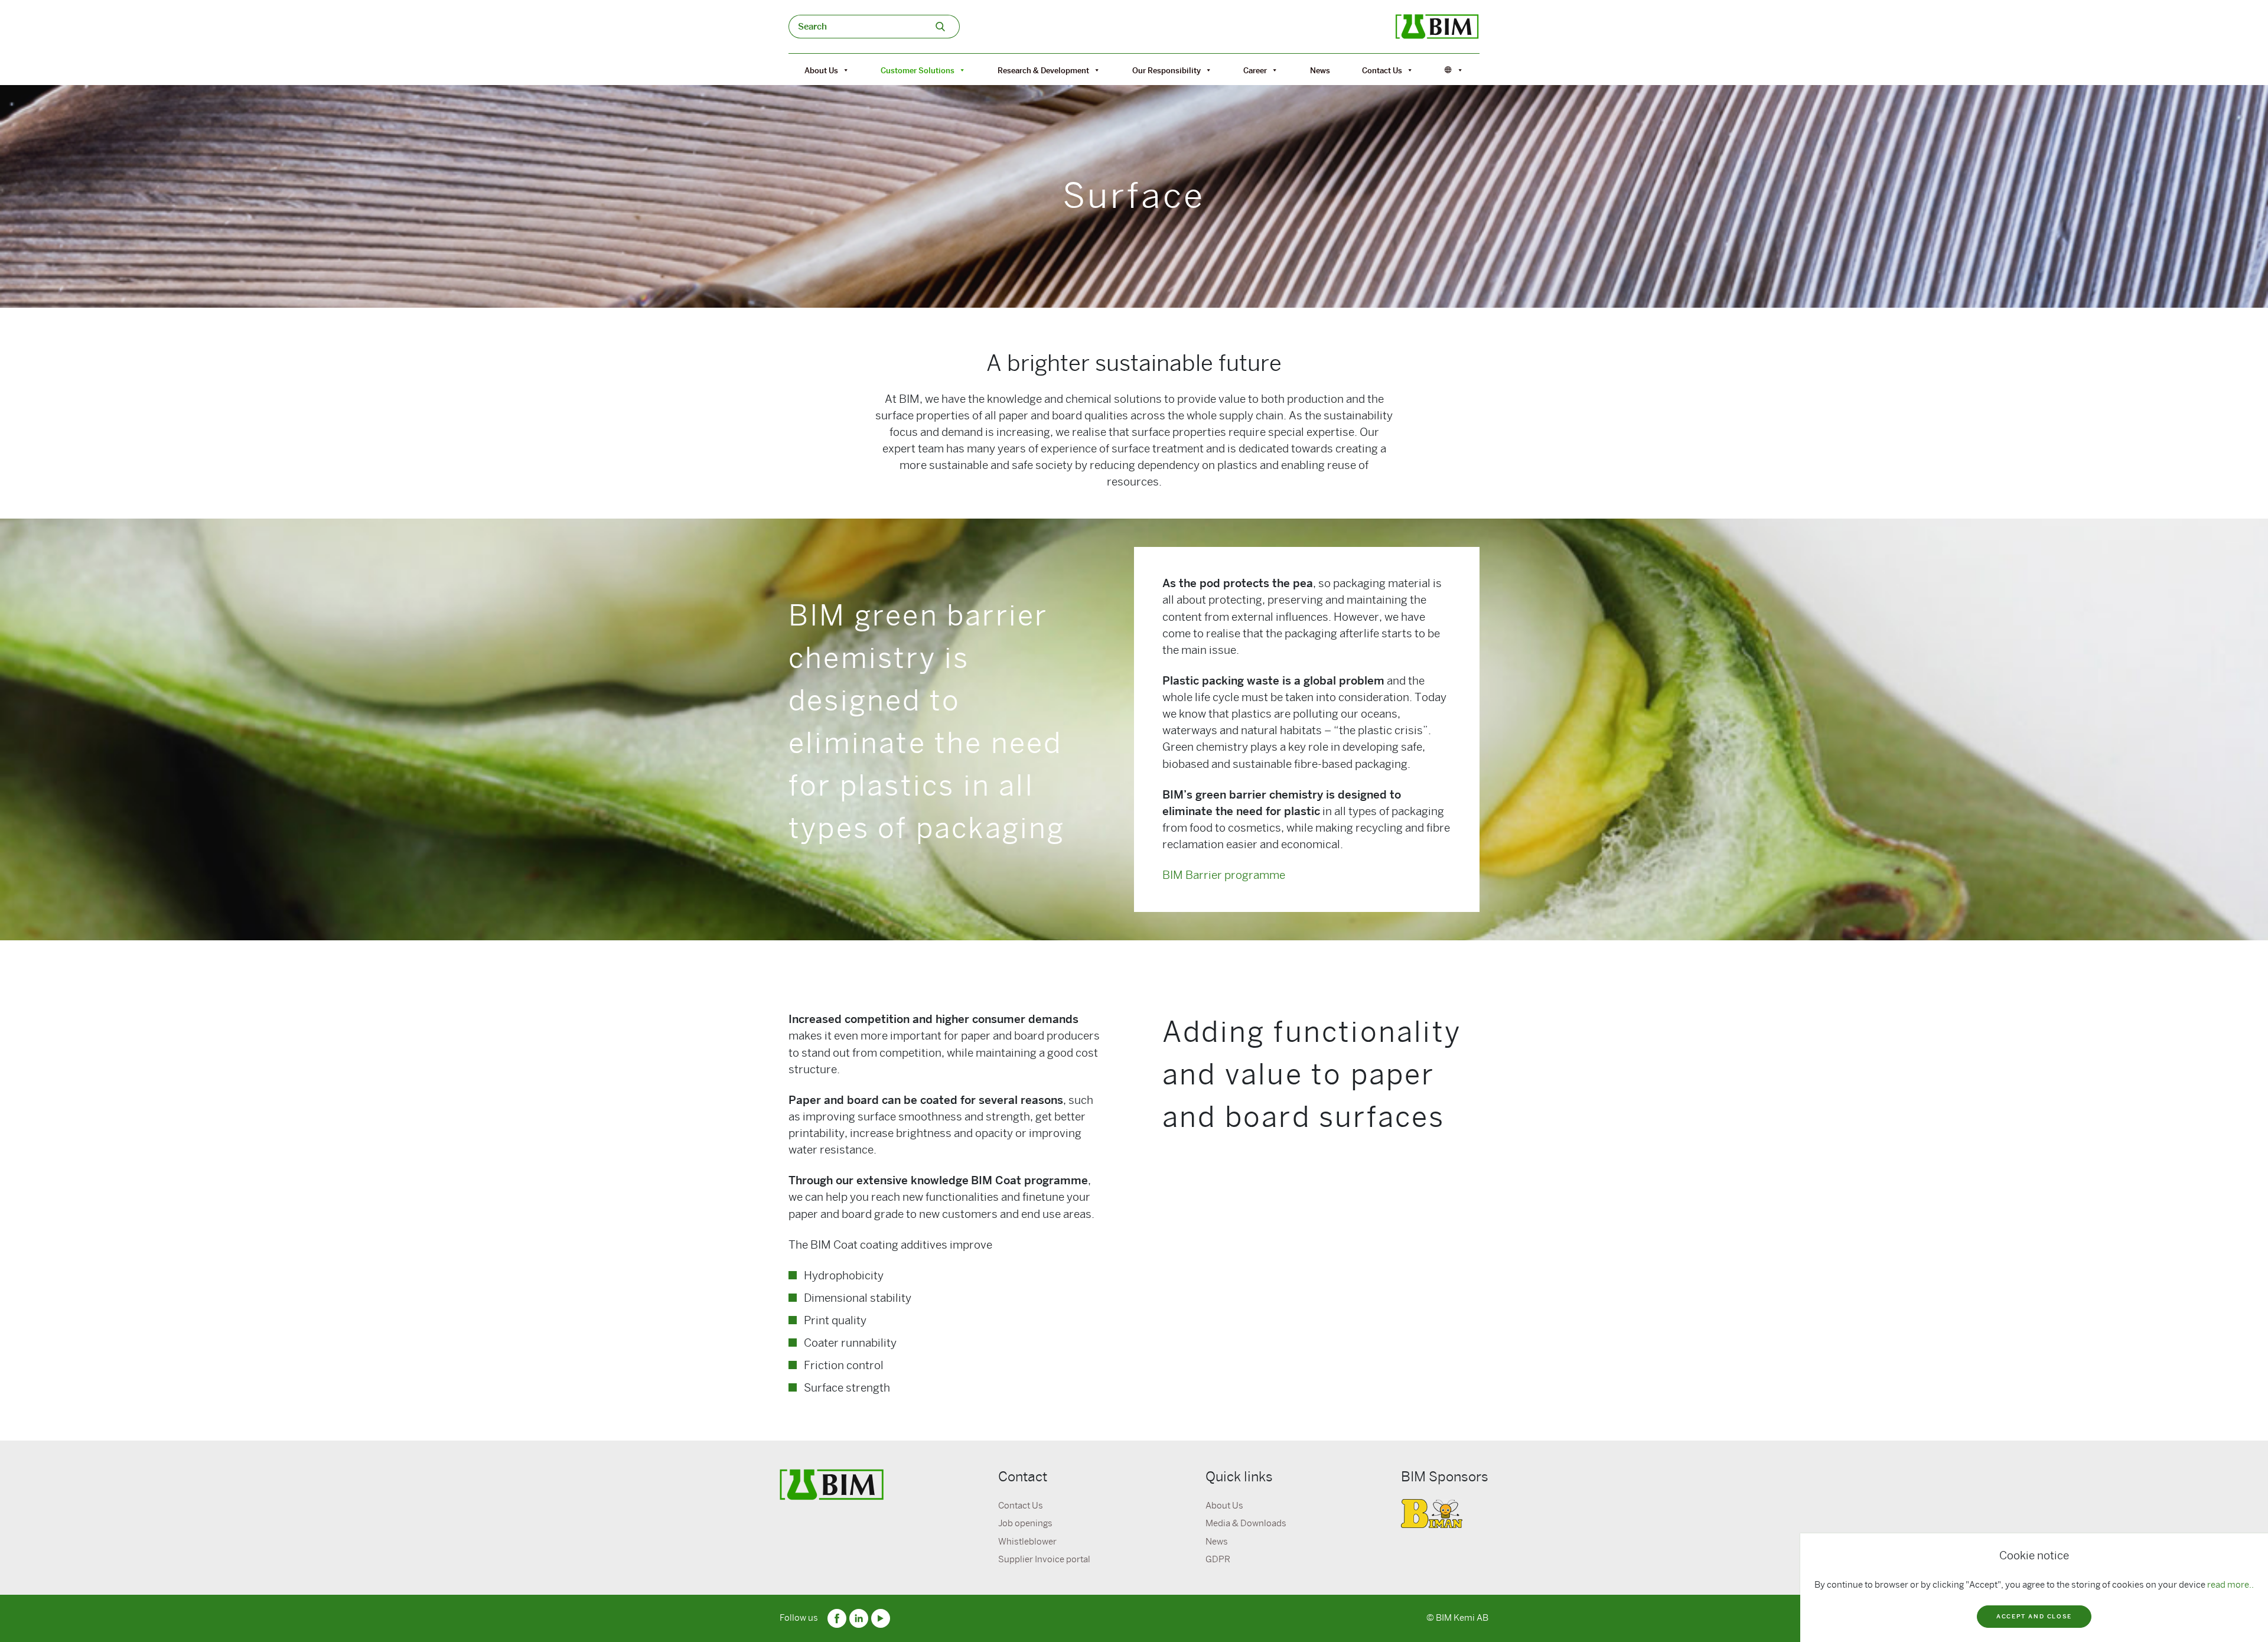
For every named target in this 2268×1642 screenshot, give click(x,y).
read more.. (2230, 1585)
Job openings (1025, 1523)
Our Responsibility (1166, 70)
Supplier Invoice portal (1044, 1559)
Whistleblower (1027, 1542)
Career (1255, 70)
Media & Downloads (1246, 1523)
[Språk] (1454, 70)
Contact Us (1382, 70)
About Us (821, 70)
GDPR (1218, 1559)
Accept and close (2034, 1616)
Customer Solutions (918, 70)
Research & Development (1043, 70)
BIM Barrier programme (1224, 875)
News (1320, 70)
